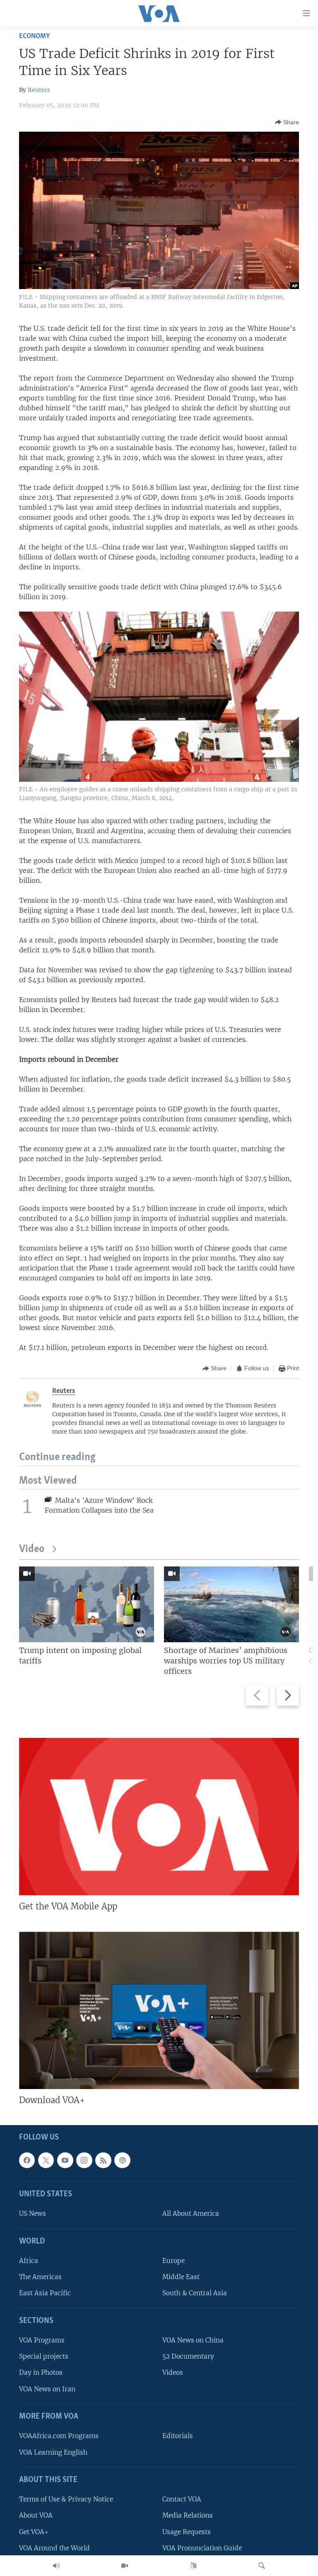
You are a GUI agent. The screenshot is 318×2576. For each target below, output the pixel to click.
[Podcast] (122, 2160)
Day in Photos (41, 2373)
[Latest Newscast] (56, 2566)
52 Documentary (188, 2357)
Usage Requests (187, 2532)
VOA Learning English (53, 2452)
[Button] (287, 122)
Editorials (178, 2436)
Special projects (44, 2357)
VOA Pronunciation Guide (202, 2548)
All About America (191, 2214)
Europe (173, 2261)
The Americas (40, 2277)
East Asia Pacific (45, 2293)
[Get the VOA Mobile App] (159, 1817)
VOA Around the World (54, 2548)
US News (33, 2214)
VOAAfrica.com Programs (59, 2436)
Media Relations (188, 2516)
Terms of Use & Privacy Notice (66, 2500)
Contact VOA (182, 2500)
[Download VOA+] (159, 2010)
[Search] (262, 2566)
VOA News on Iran (47, 2389)
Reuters (39, 90)
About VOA (36, 2516)
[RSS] (103, 2160)
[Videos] (125, 2566)
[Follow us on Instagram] (84, 2160)
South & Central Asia (195, 2293)
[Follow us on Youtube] (65, 2160)
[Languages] (193, 2566)
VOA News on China (193, 2341)
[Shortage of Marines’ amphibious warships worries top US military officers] (231, 1604)
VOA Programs (42, 2341)
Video (32, 1549)
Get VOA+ (34, 2532)
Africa (29, 2261)
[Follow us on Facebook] (27, 2160)
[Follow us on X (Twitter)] (46, 2160)
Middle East (181, 2277)
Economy (34, 36)
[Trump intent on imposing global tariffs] (87, 1604)
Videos (173, 2373)
